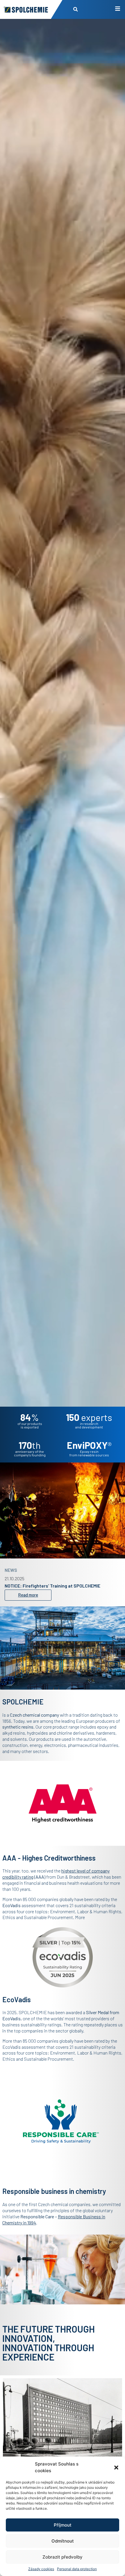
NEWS (11, 1566)
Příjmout (63, 2525)
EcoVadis (11, 2018)
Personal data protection (77, 2569)
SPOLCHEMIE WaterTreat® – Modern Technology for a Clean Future (60, 1584)
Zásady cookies (41, 2569)
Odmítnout (63, 2541)
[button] (116, 2468)
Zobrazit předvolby (63, 2557)
